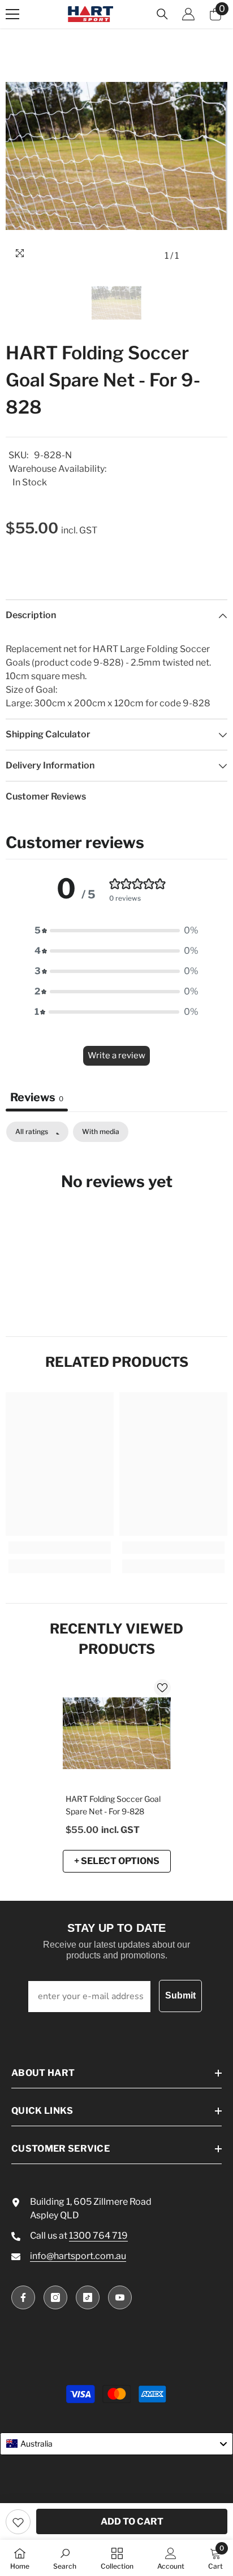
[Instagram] (55, 2297)
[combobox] (116, 2444)
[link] (60, 1548)
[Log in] (188, 14)
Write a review (116, 1055)
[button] (116, 931)
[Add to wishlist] (18, 2522)
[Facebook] (23, 2297)
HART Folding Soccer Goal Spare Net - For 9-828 (113, 1805)
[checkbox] (101, 1132)
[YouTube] (120, 2297)
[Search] (162, 14)
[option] (116, 156)
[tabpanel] (116, 1216)
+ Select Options (117, 1861)
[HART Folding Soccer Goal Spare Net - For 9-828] (117, 1733)
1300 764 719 (98, 2236)
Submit (180, 1995)
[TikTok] (88, 2297)
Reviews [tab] (37, 1097)
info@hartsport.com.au (78, 2256)
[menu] (12, 14)
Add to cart (132, 2521)
